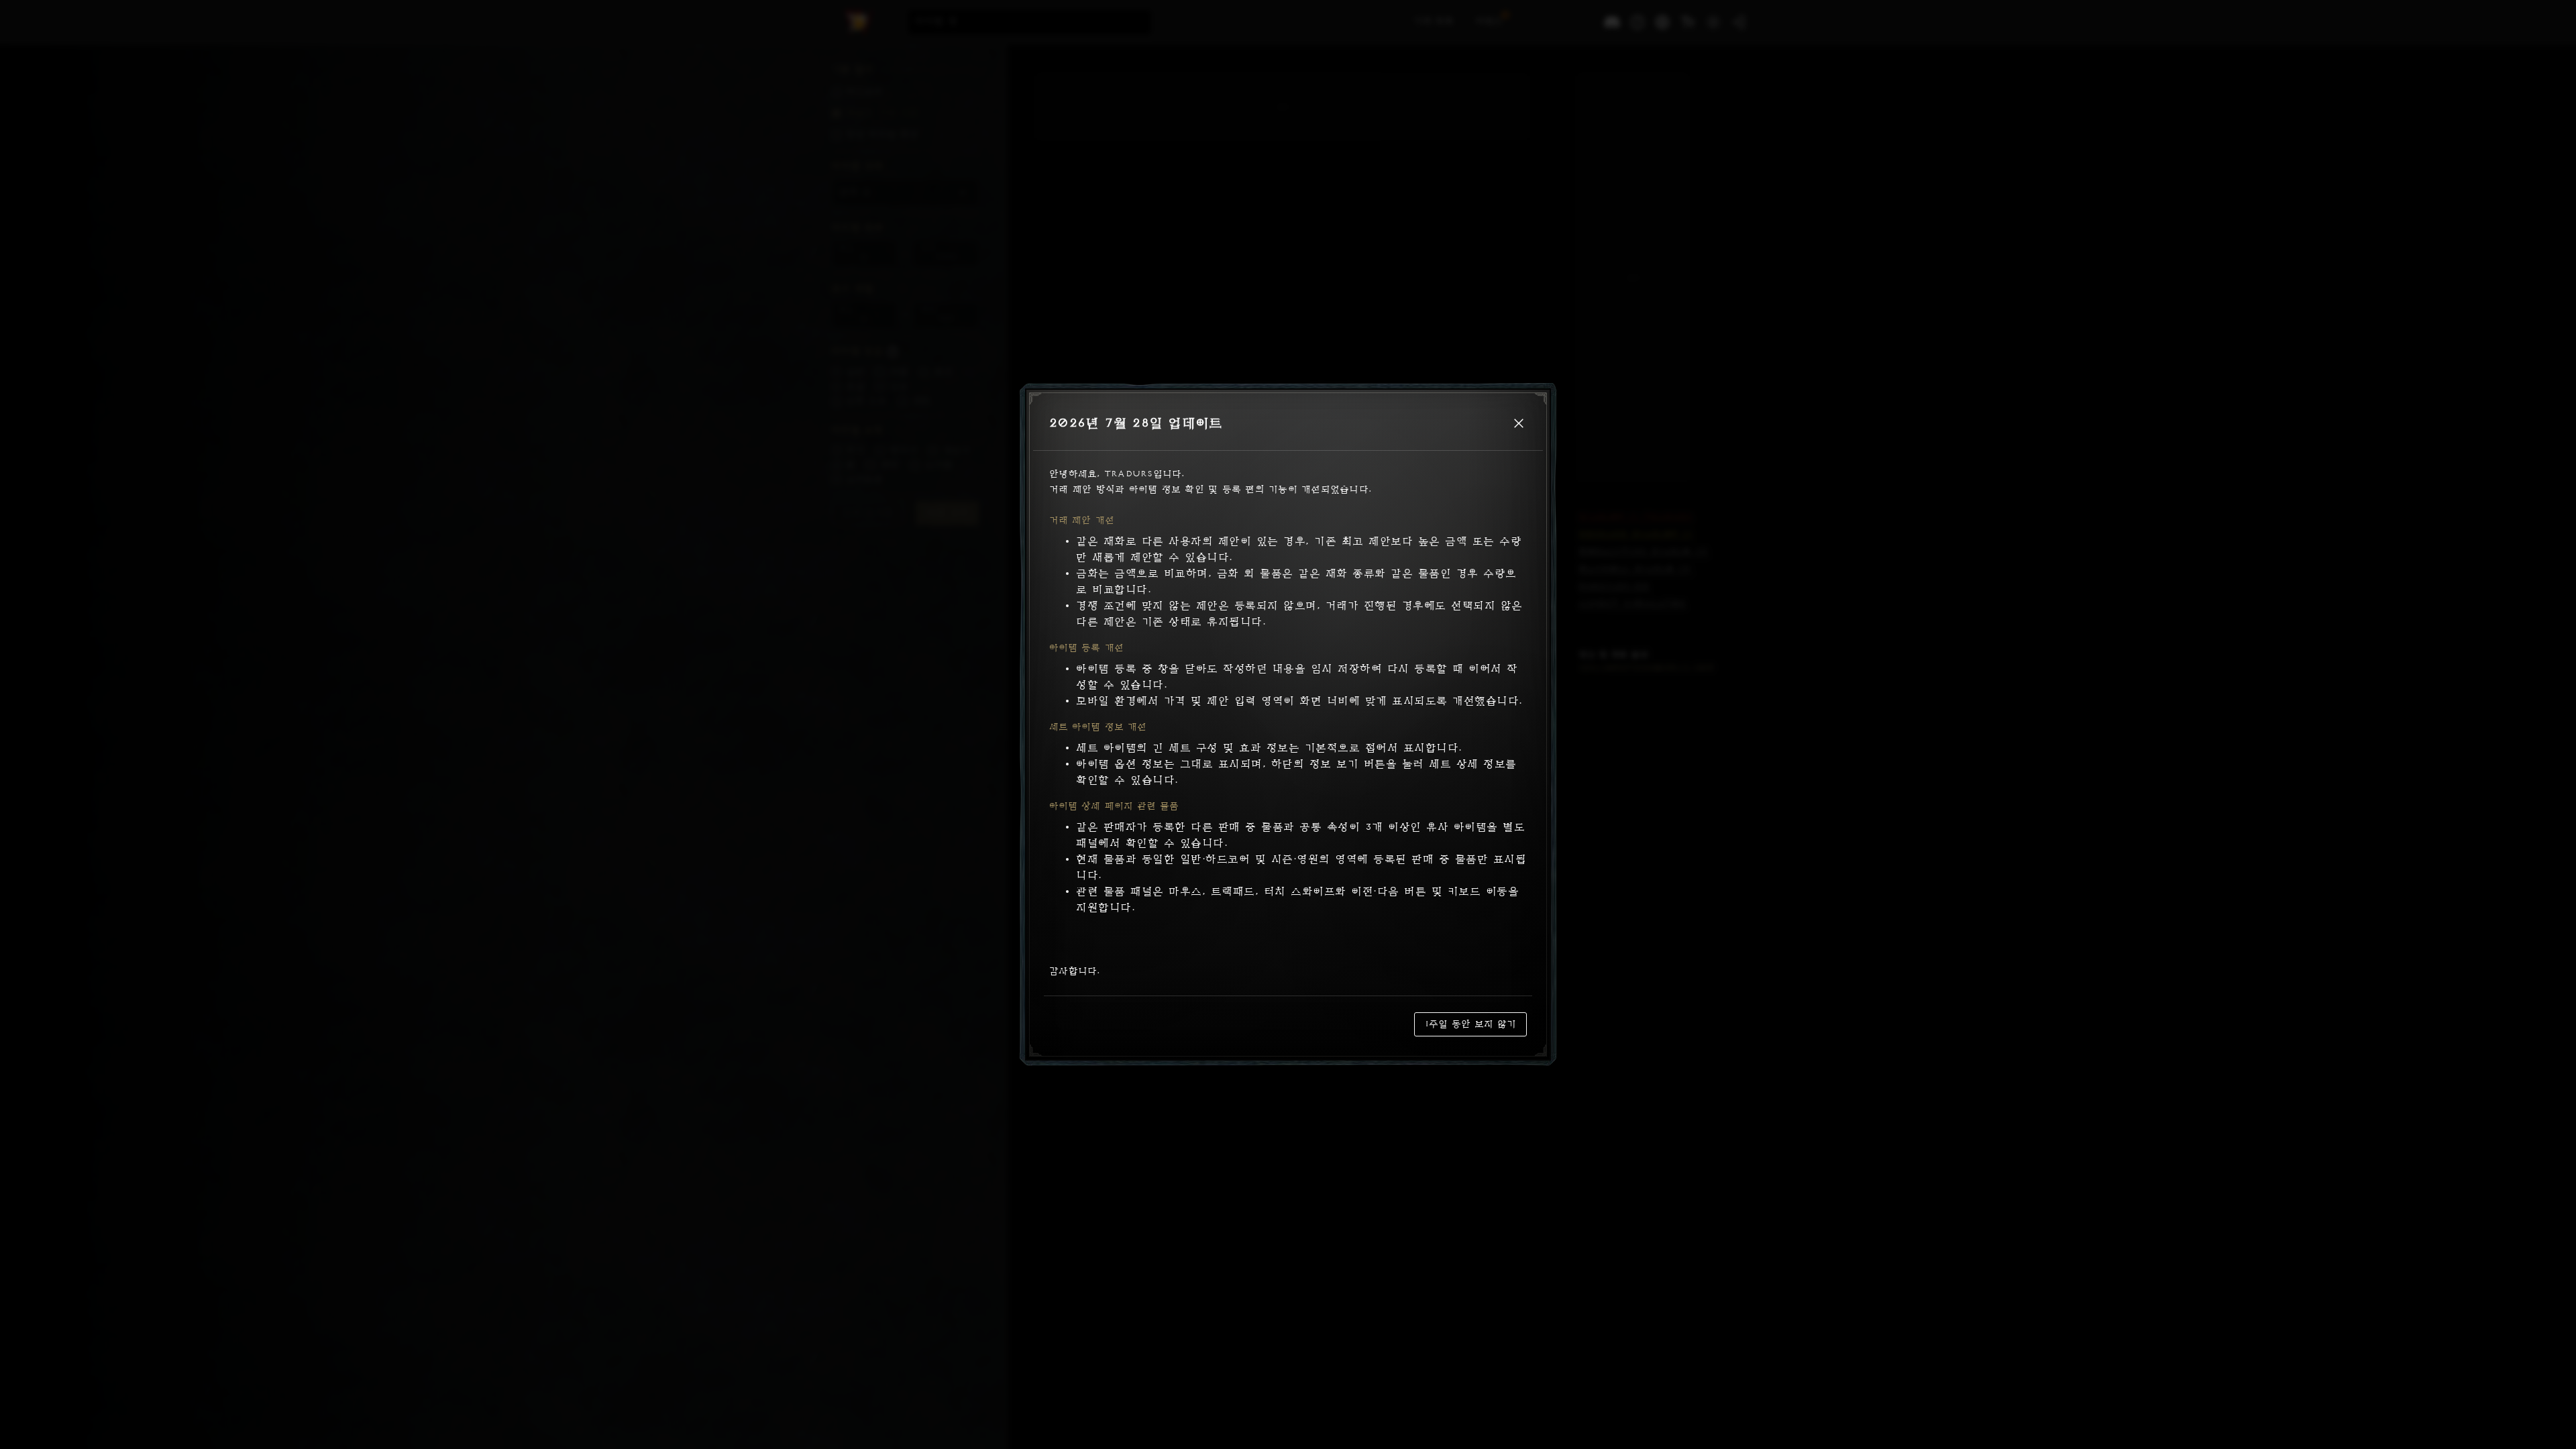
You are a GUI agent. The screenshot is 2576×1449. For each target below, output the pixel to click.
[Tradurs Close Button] (1519, 423)
